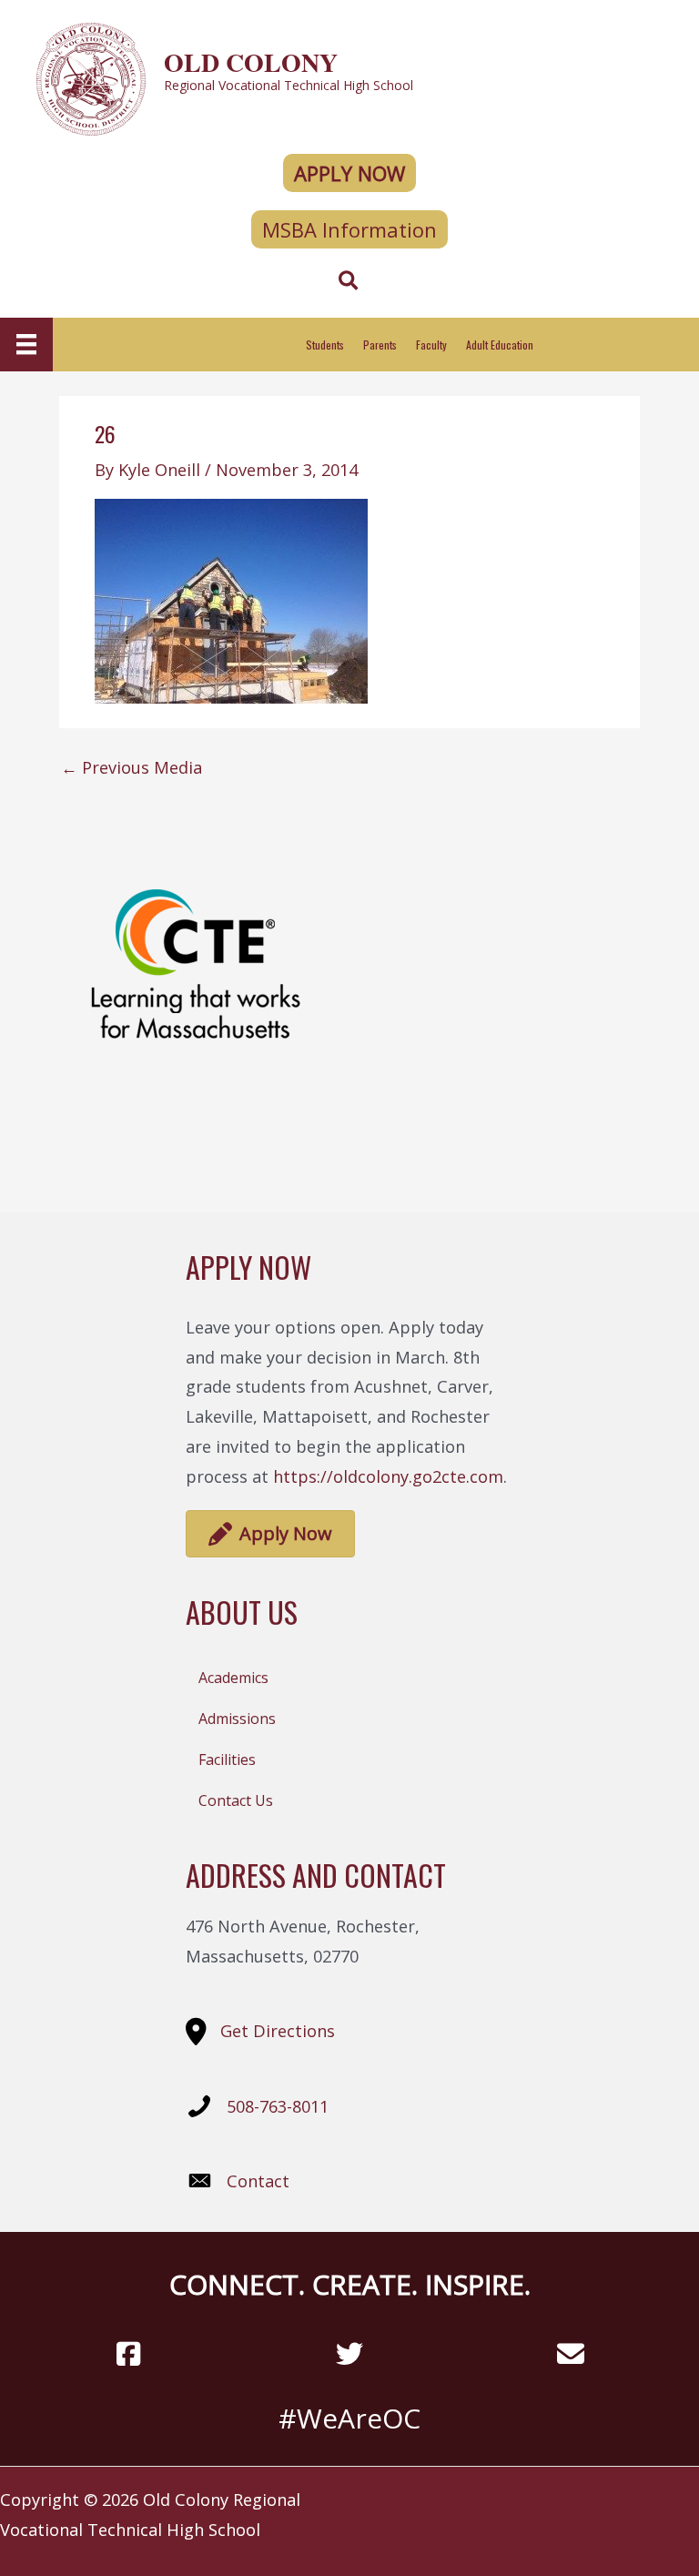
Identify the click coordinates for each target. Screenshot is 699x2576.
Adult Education (500, 345)
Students (325, 345)
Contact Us (236, 1800)
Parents (380, 345)
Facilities (227, 1760)
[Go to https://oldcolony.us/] (349, 77)
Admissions (237, 1719)
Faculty (431, 345)
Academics (233, 1678)
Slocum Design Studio (567, 2500)
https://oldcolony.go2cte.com (388, 1476)
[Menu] (26, 344)
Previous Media (132, 767)
